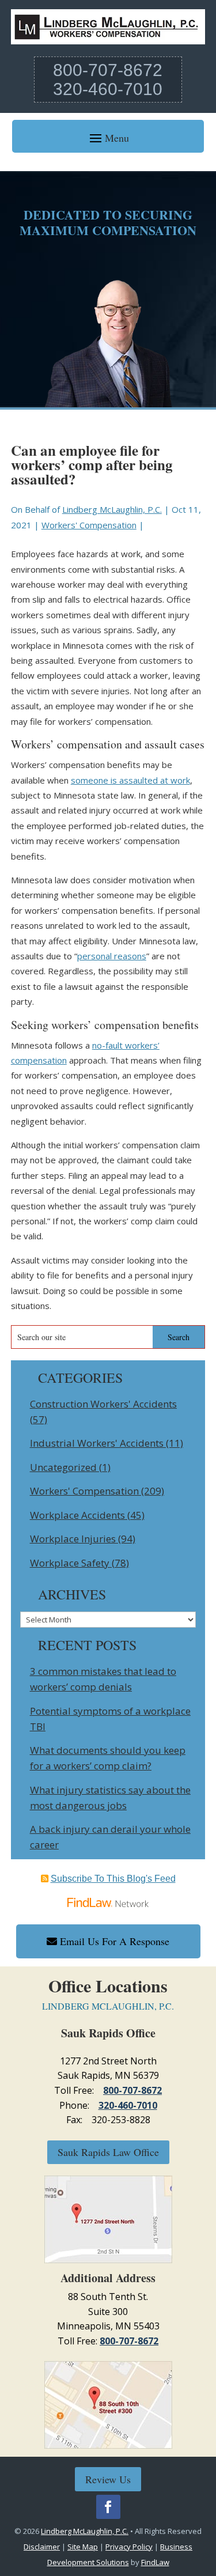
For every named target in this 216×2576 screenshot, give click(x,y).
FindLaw (155, 2562)
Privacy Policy (129, 2547)
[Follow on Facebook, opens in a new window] (108, 2507)
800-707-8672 (108, 70)
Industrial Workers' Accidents (97, 1443)
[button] (108, 137)
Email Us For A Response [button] (115, 1941)
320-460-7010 (108, 89)
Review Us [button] (108, 2479)
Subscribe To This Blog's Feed (113, 1879)
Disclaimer (42, 2547)
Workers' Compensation (89, 525)
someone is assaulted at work (130, 780)
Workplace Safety (70, 1563)
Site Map (83, 2547)
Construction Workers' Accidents (103, 1404)
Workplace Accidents (77, 1515)
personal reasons (112, 956)
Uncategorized (63, 1467)
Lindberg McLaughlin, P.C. (112, 509)
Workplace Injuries (73, 1539)
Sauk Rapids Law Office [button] (108, 2152)
